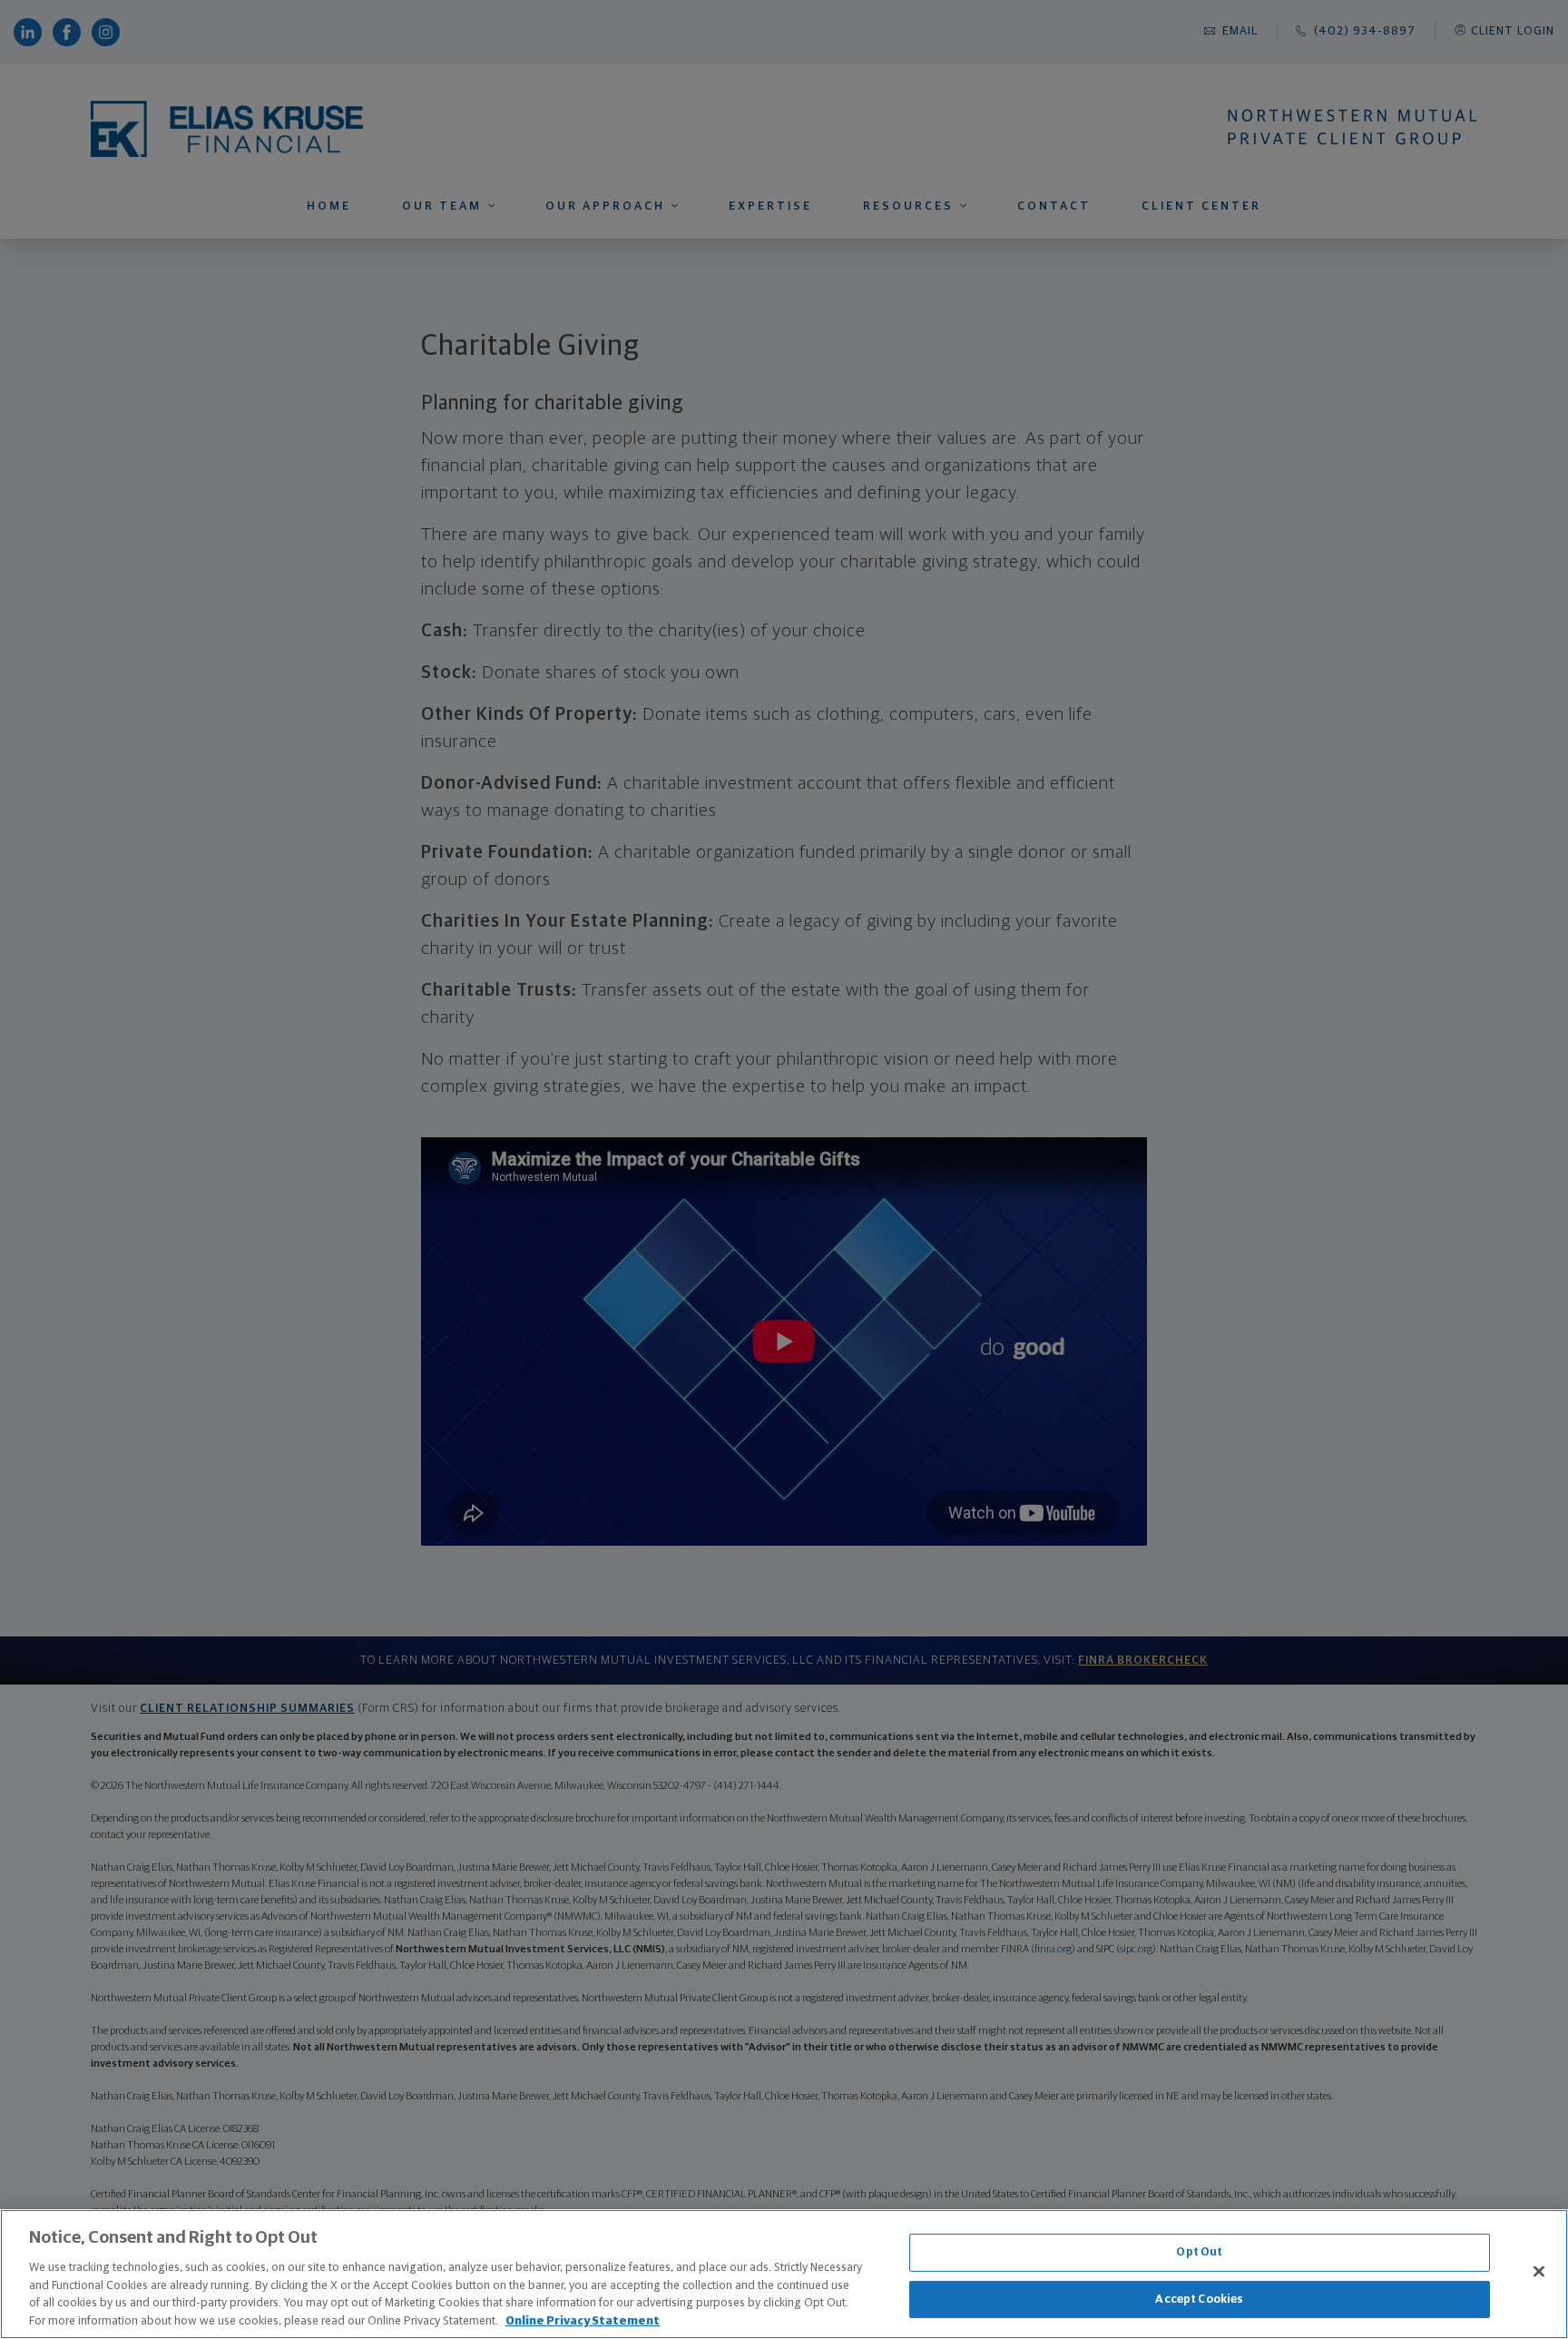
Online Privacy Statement (583, 2320)
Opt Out (1199, 2252)
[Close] (1539, 2272)
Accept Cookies (1199, 2300)
